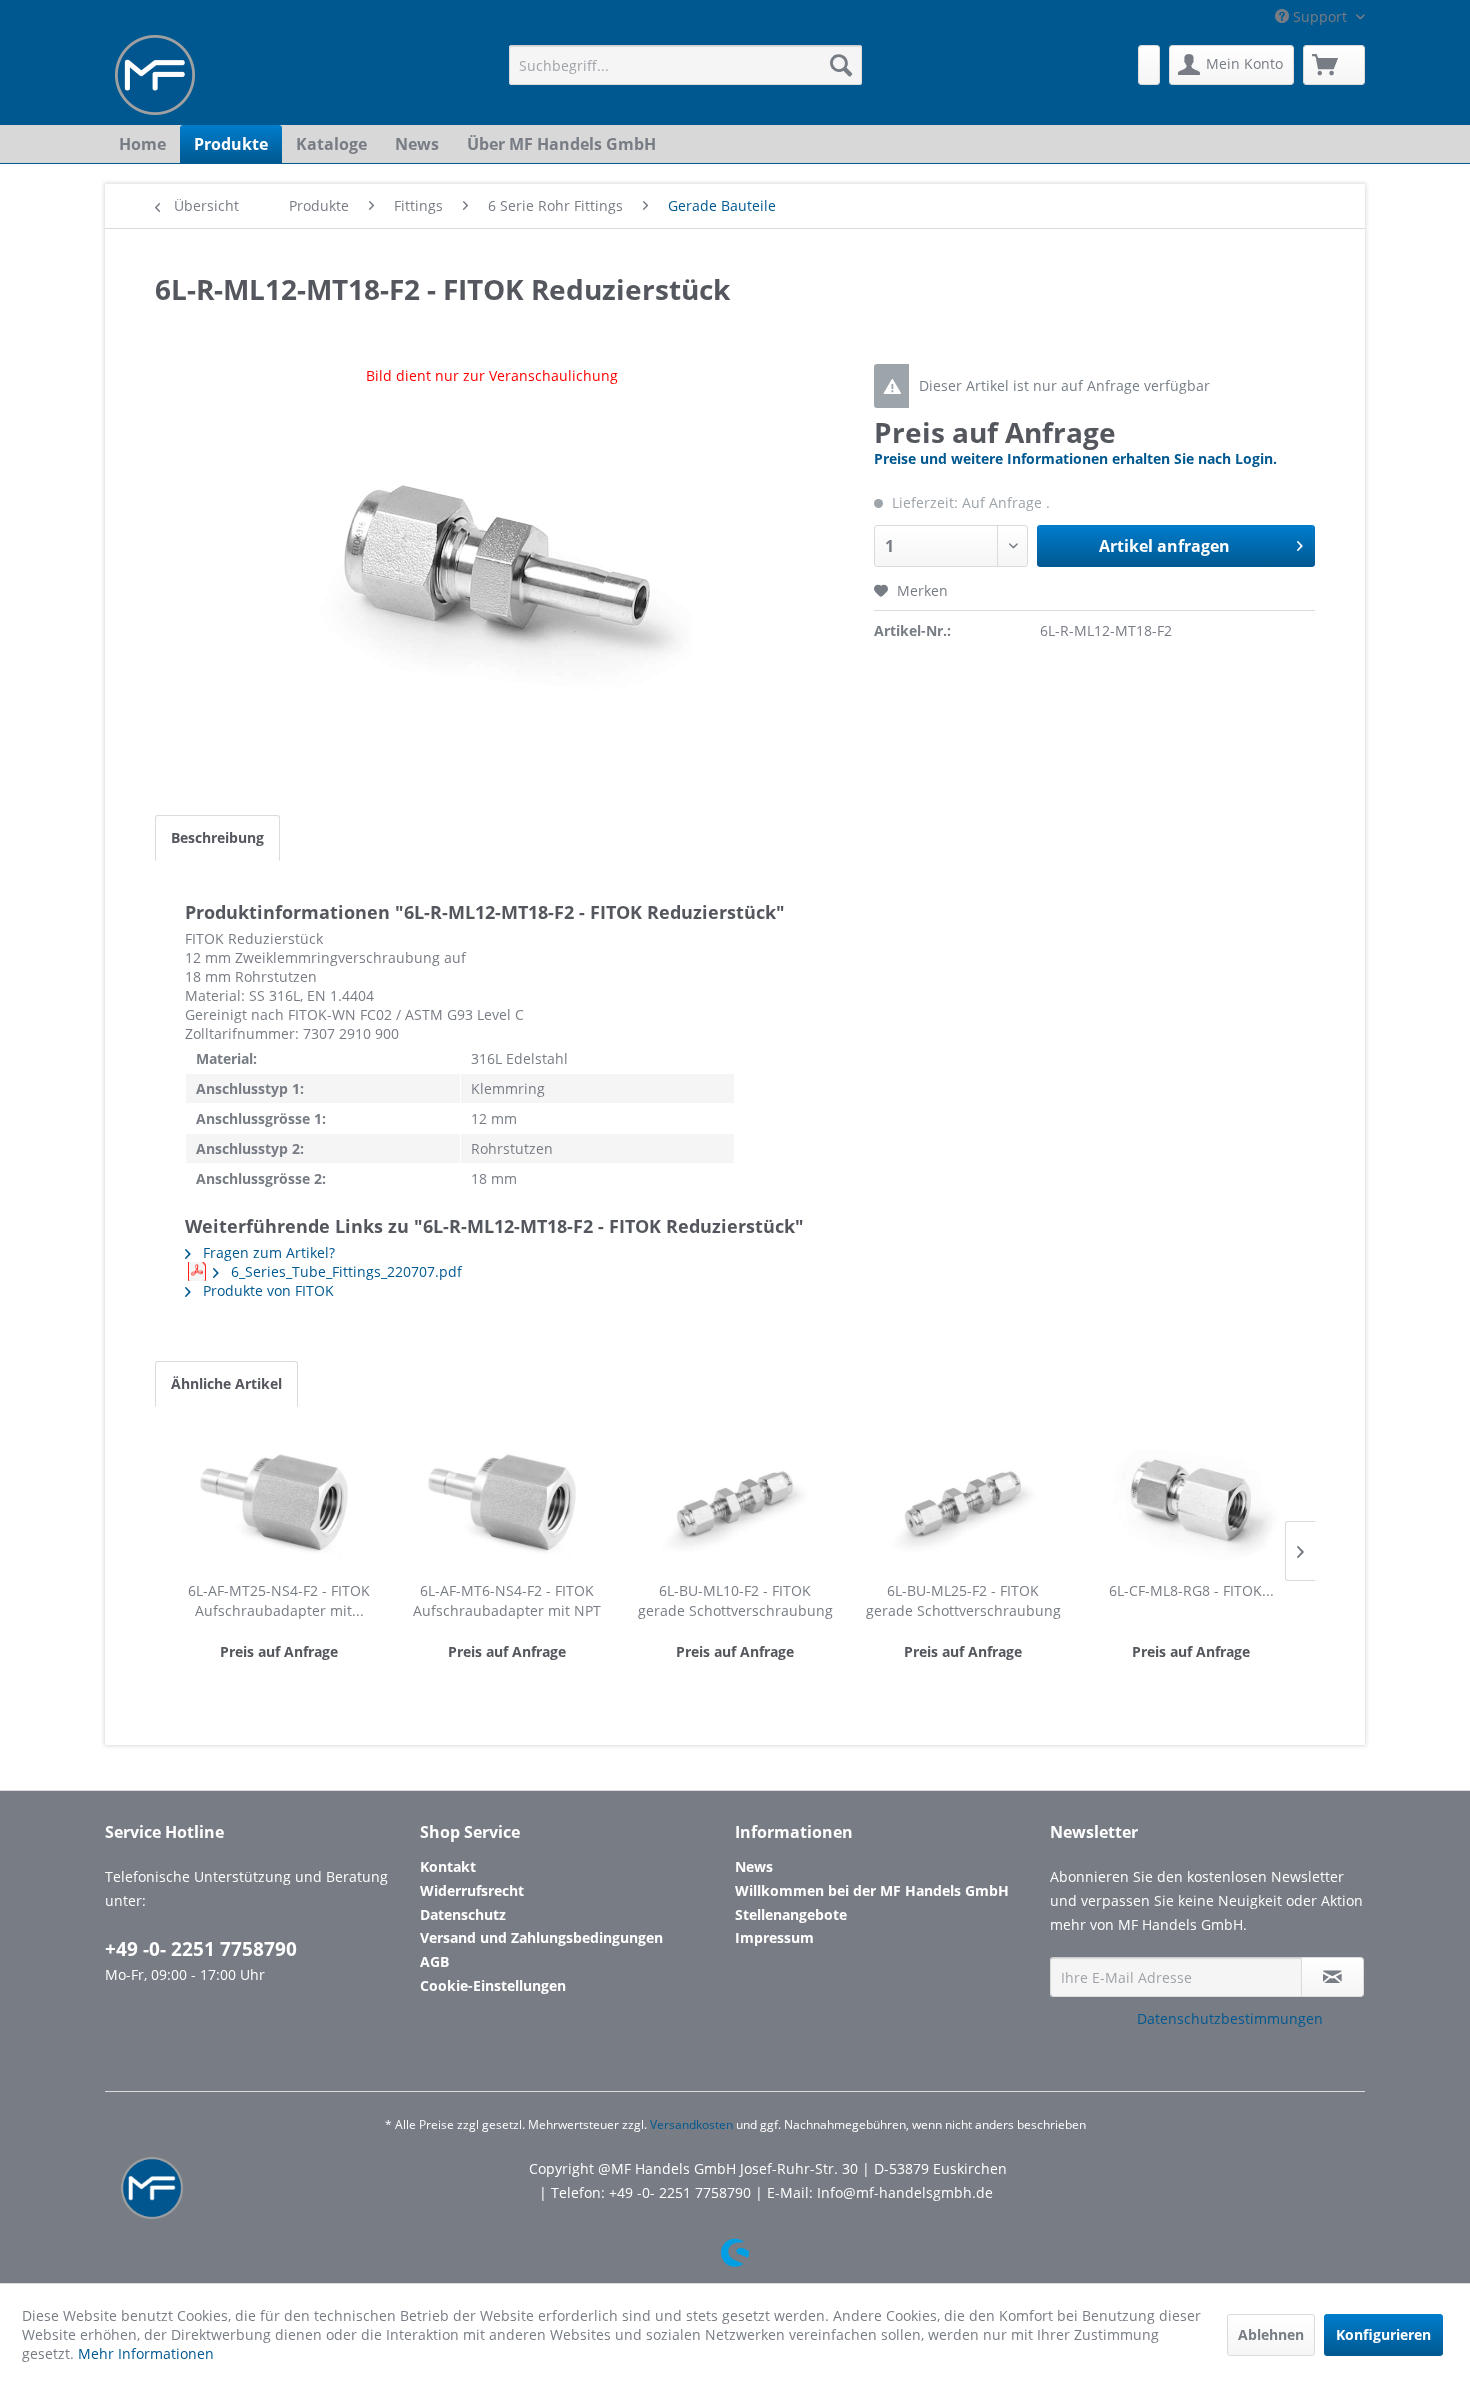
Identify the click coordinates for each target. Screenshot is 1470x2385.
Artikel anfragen (1164, 546)
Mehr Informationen (146, 2353)
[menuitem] (685, 65)
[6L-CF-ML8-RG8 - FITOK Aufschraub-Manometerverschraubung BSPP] (1191, 1501)
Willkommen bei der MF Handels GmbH (872, 1890)
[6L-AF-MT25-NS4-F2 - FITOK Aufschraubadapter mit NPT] (279, 1501)
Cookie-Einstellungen (493, 1985)
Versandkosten (691, 2124)
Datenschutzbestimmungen (1230, 2018)
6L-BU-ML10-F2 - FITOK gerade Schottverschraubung (735, 1600)
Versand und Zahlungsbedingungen (541, 1937)
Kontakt (448, 1866)
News (754, 1866)
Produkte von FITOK (266, 1290)
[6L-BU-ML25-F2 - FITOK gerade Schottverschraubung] (963, 1501)
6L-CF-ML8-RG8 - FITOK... (1191, 1590)
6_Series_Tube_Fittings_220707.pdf (344, 1271)
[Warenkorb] (1334, 65)
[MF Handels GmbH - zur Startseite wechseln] (155, 75)
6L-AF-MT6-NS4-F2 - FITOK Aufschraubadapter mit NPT (507, 1600)
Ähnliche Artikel (226, 1383)
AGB (434, 1961)
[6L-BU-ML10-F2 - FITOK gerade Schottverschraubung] (735, 1501)
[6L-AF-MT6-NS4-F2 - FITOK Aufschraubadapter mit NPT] (507, 1501)
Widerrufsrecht (472, 1890)
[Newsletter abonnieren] (1332, 1977)
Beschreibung (217, 837)
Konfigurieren (1383, 2334)
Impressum (774, 1937)
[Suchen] (841, 65)
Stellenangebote (791, 1914)
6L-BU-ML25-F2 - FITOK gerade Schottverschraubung (963, 1600)
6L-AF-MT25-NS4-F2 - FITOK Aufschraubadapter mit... (279, 1600)
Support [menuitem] (1320, 16)
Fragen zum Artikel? (267, 1252)
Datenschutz (463, 1914)
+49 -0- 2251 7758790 (201, 1949)
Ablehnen (1271, 2334)
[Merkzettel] (1149, 65)
